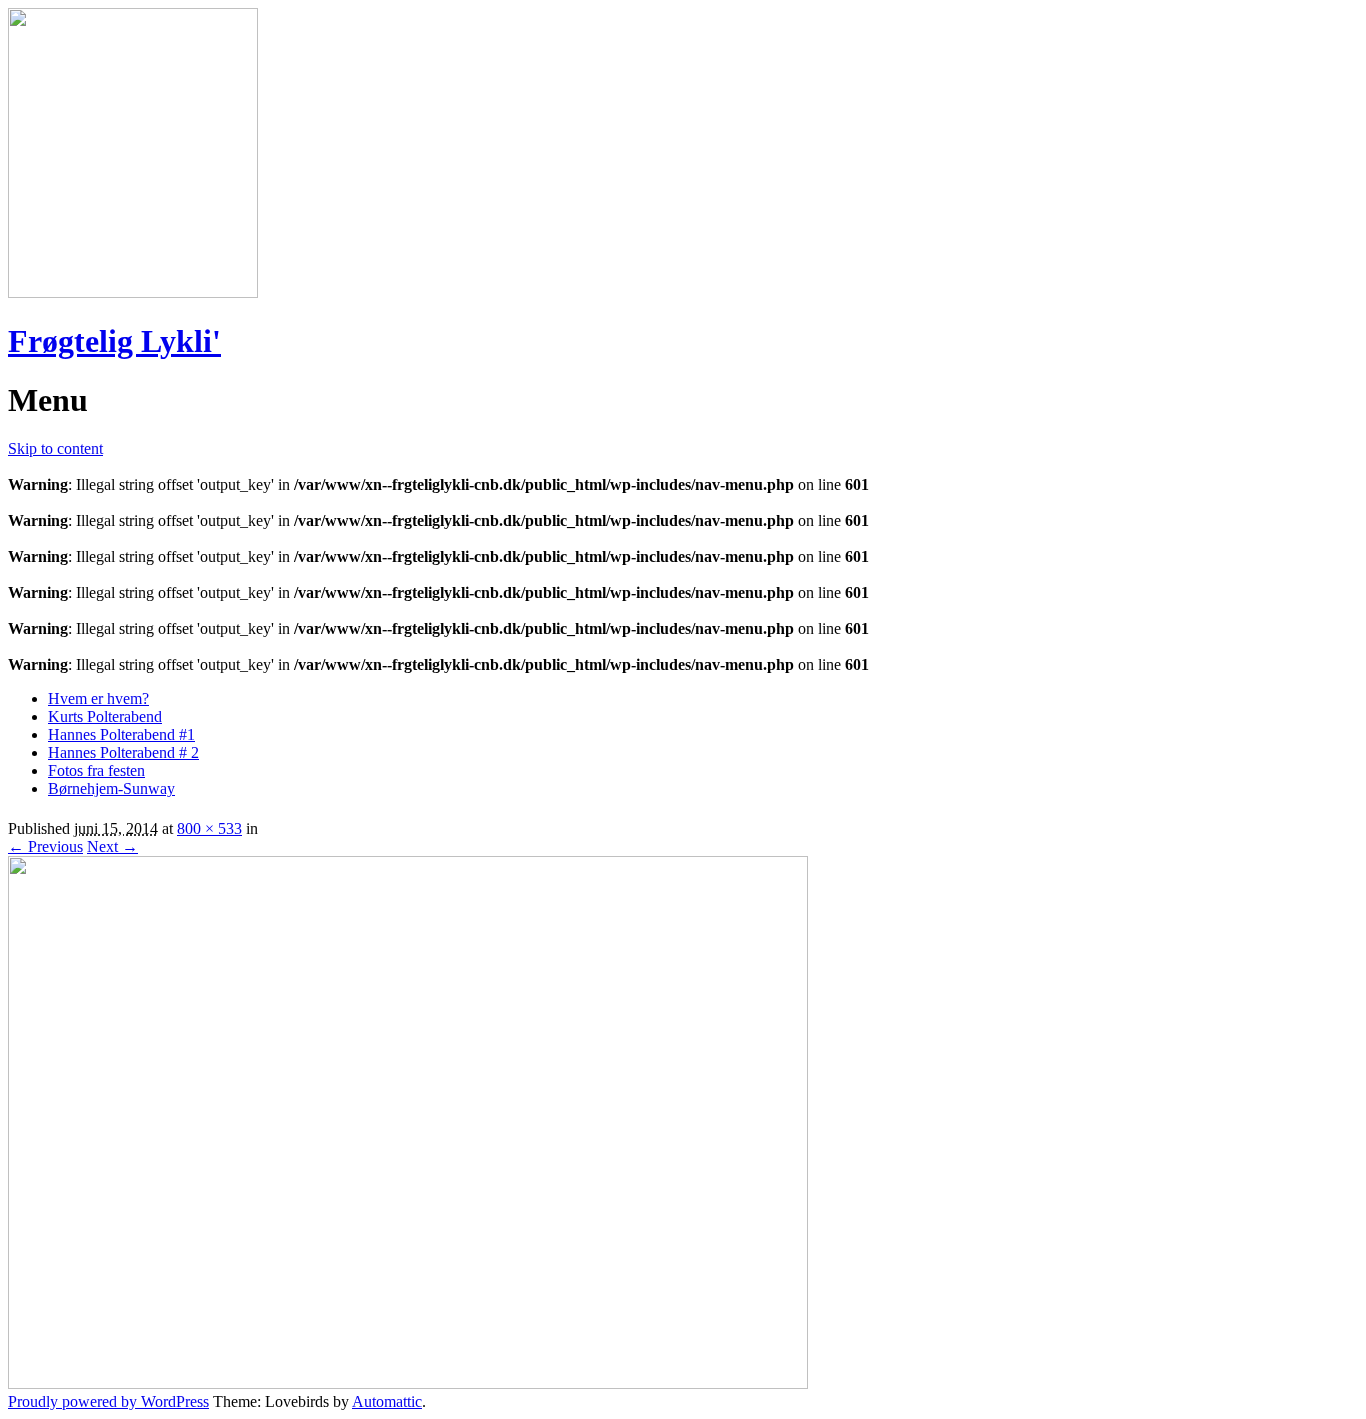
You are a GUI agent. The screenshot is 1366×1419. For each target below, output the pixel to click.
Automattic (387, 1401)
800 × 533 (209, 828)
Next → (112, 846)
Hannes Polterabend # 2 (123, 752)
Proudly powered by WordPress (108, 1401)
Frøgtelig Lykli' (114, 341)
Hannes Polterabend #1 (121, 734)
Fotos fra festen (96, 770)
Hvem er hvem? (98, 698)
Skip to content (55, 448)
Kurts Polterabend (105, 716)
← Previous (45, 846)
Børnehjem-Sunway (111, 788)
